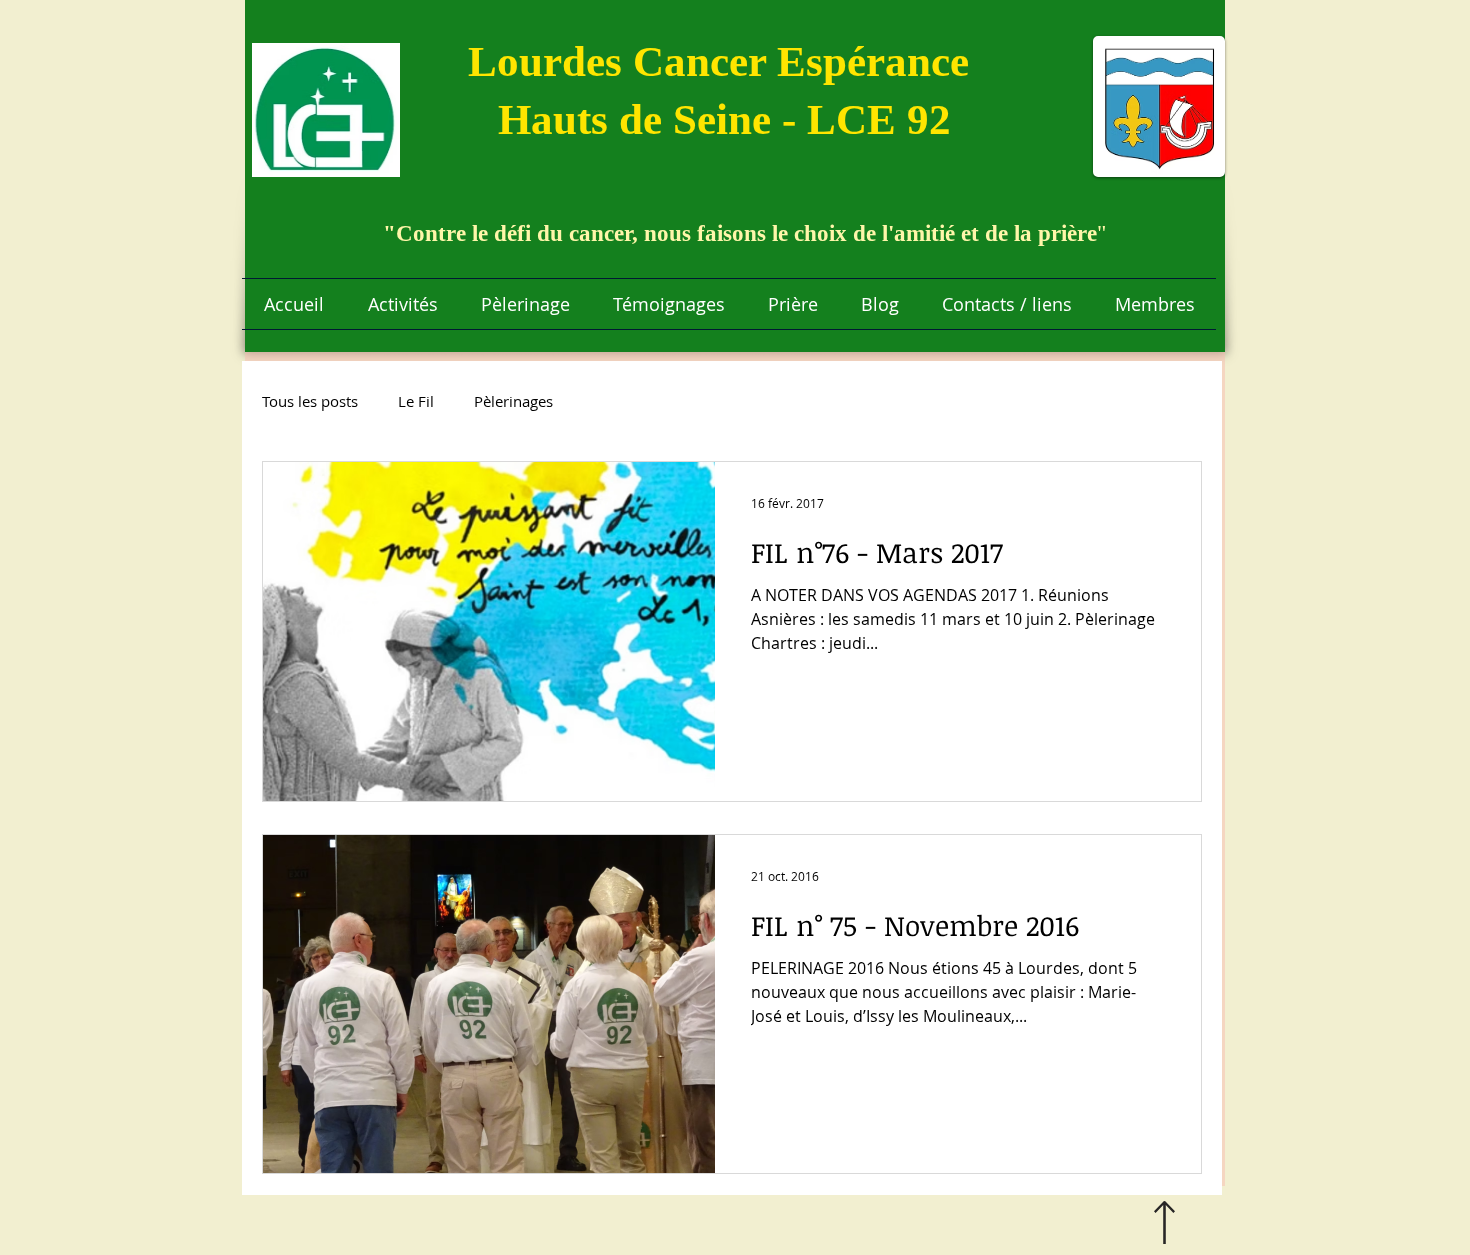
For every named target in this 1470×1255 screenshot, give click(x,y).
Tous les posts (310, 401)
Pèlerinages (513, 401)
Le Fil (416, 401)
